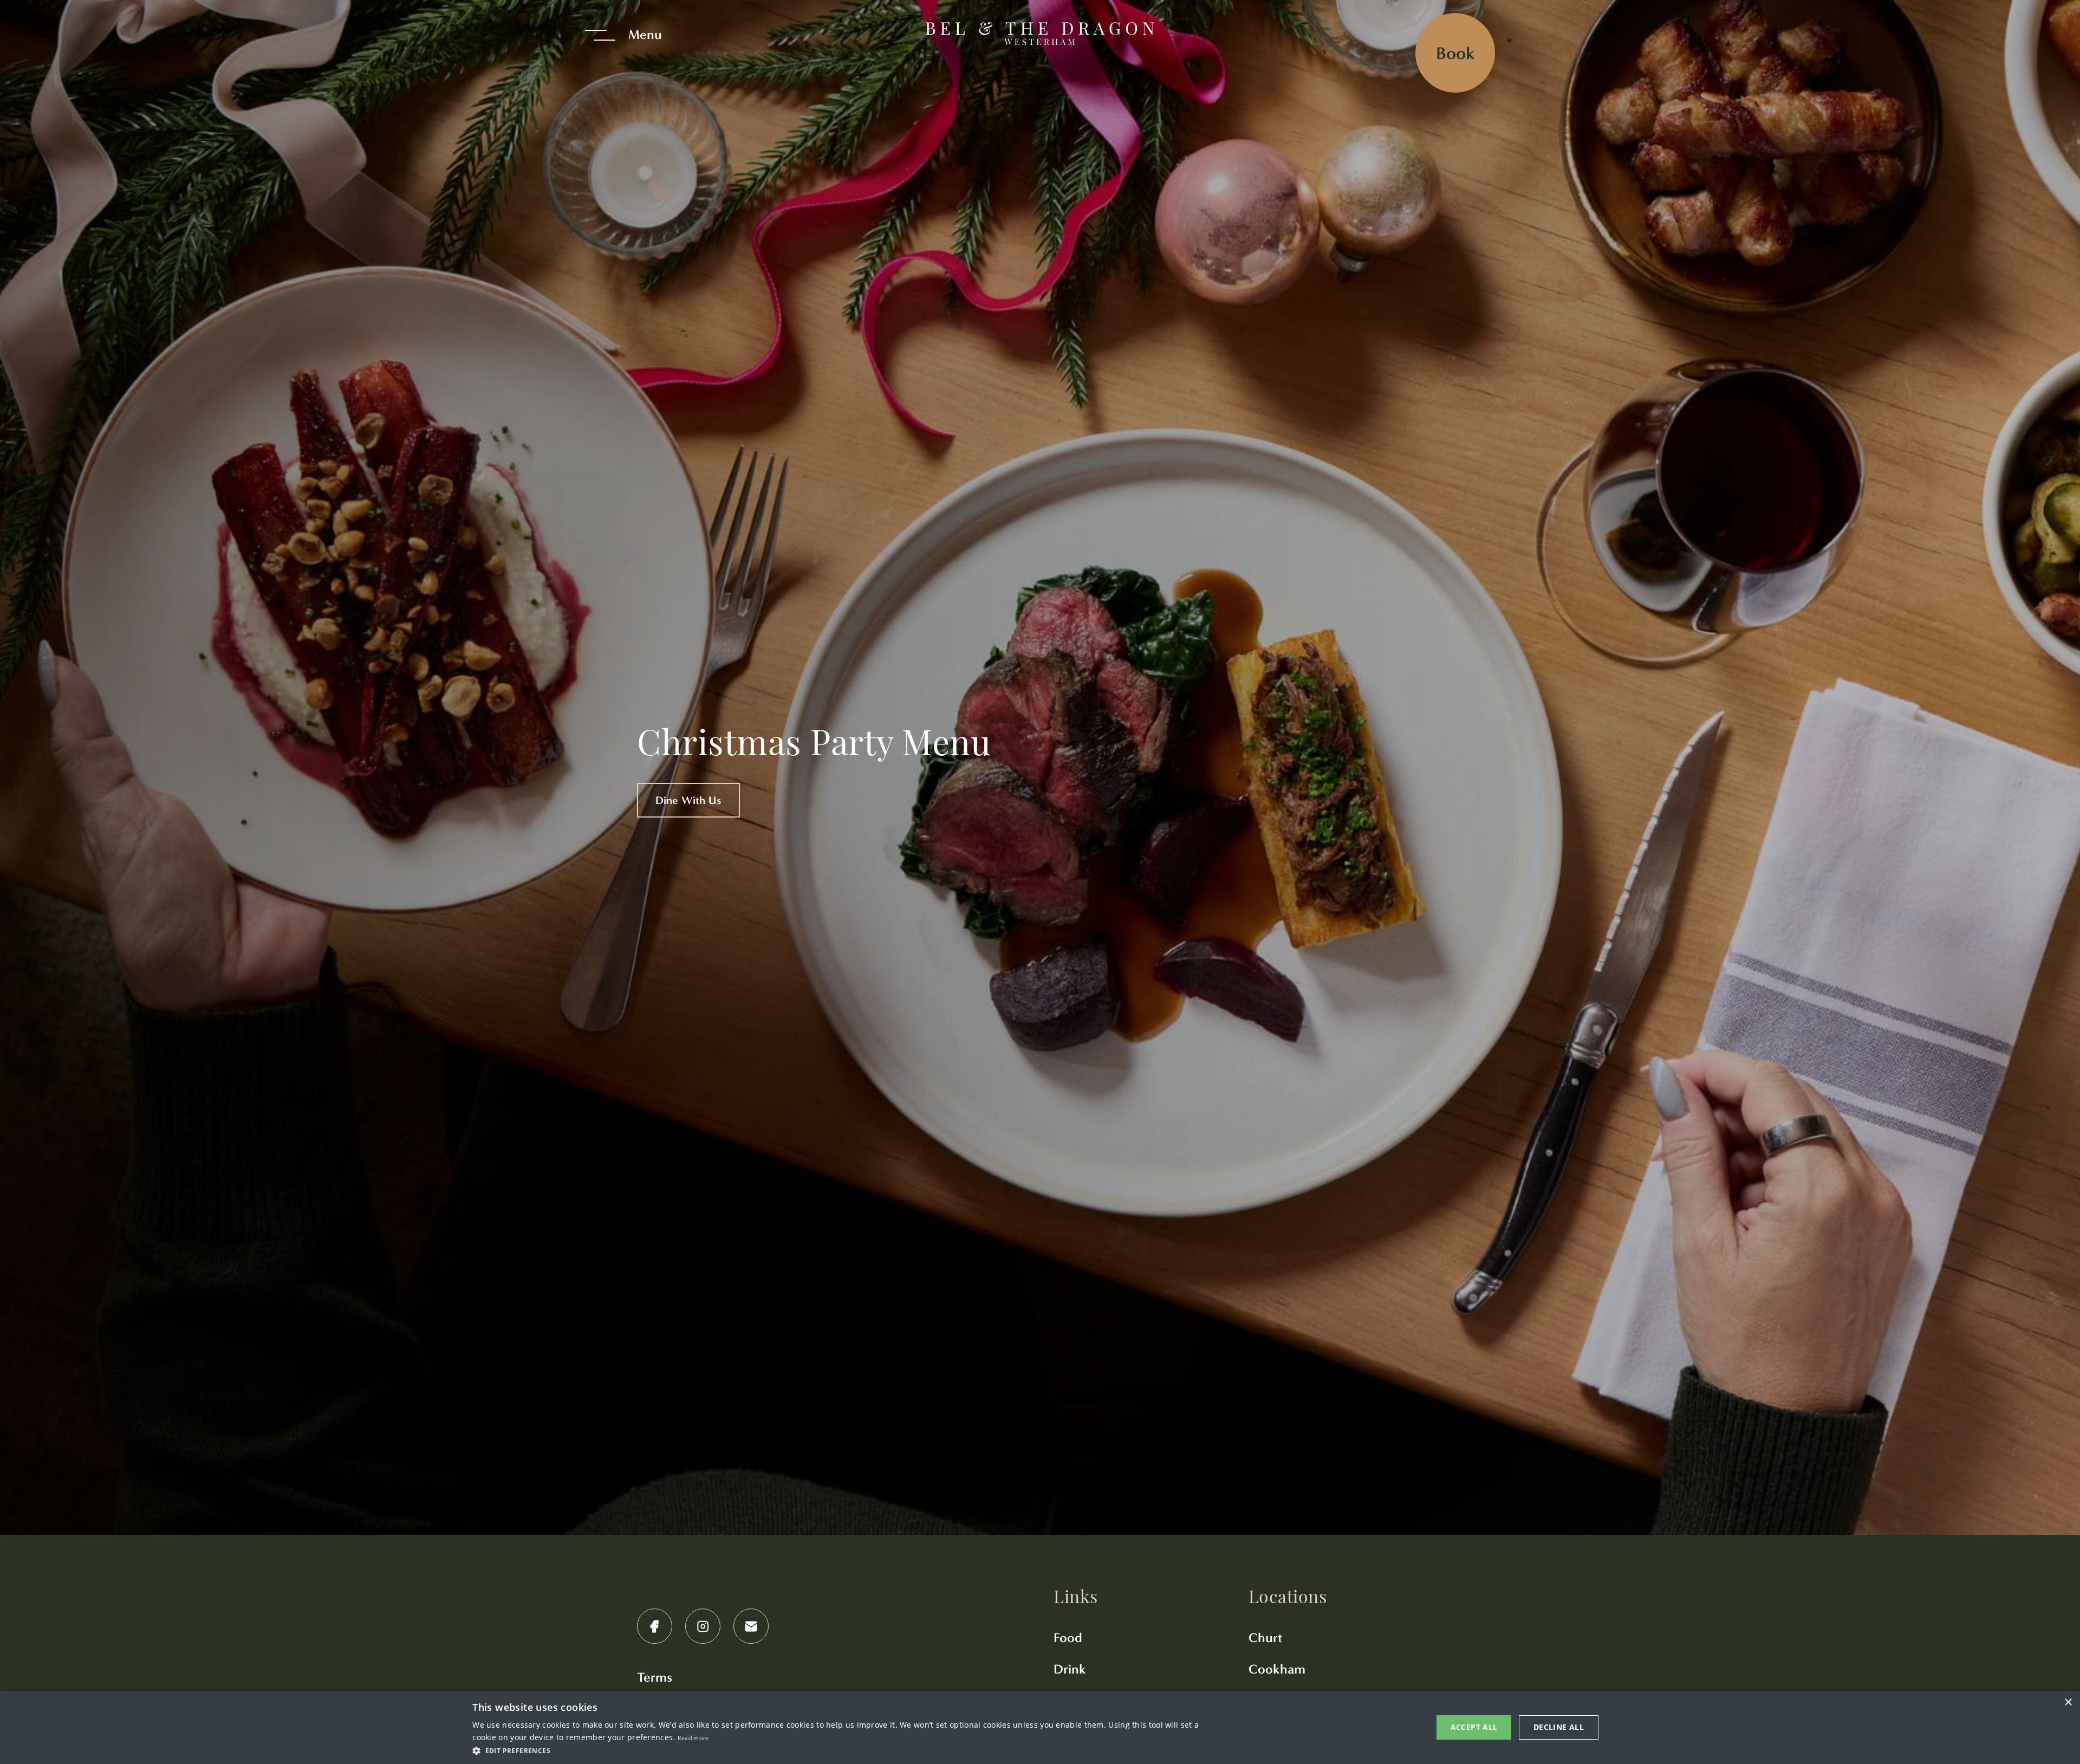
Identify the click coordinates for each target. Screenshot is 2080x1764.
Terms (655, 1677)
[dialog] (1040, 1727)
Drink (1070, 1669)
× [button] (2068, 1703)
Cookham (1277, 1669)
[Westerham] (1040, 35)
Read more (693, 1738)
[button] (840, 1750)
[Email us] (751, 1626)
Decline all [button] (1559, 1727)
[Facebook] (655, 1626)
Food (1068, 1638)
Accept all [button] (1474, 1727)
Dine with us (688, 800)
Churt (1265, 1638)
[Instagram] (703, 1626)
